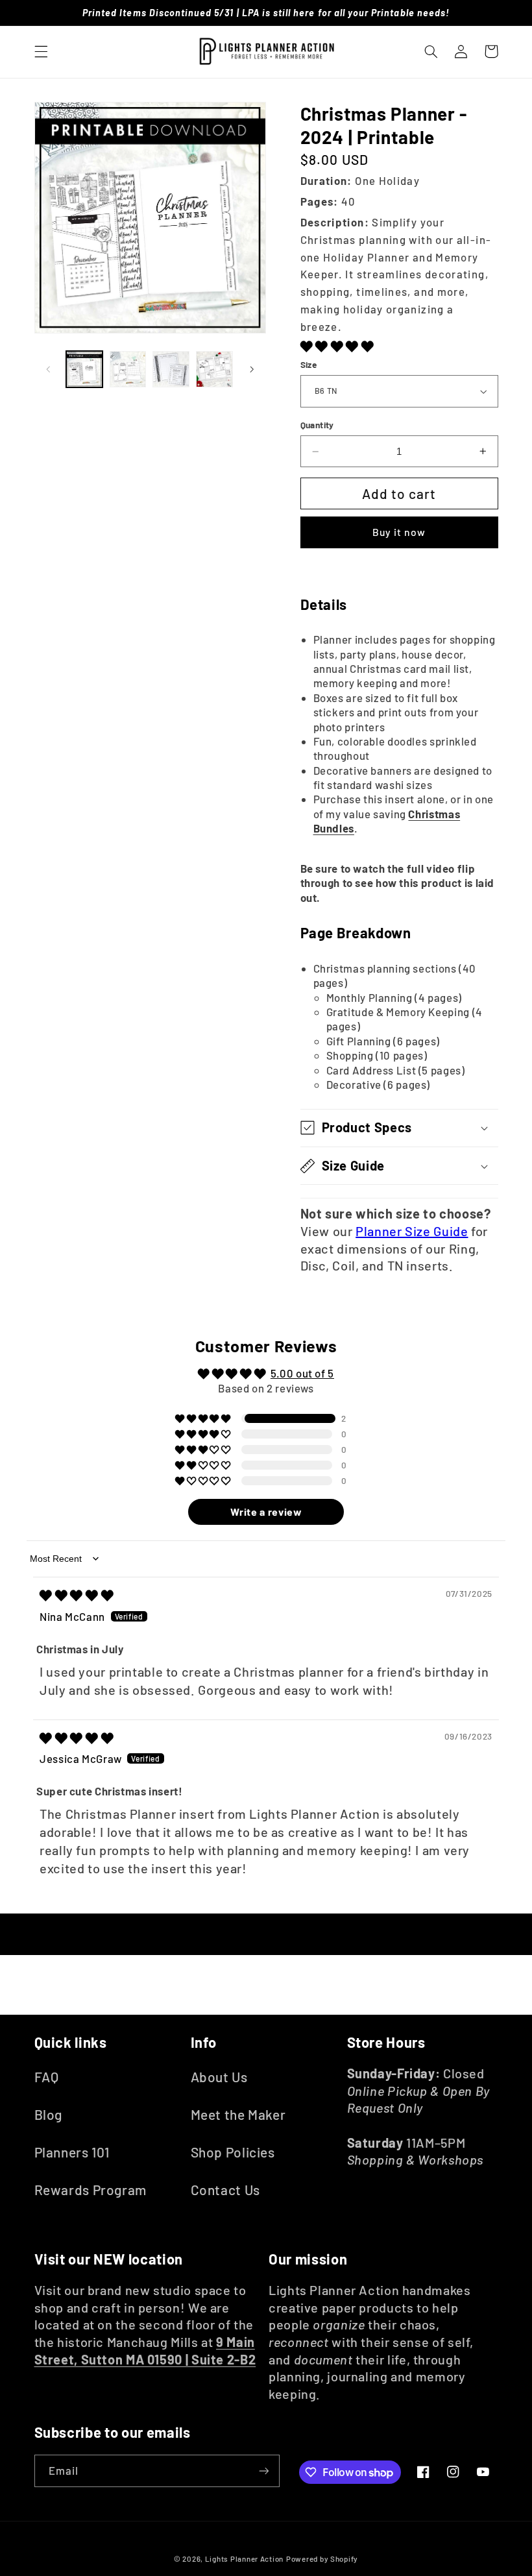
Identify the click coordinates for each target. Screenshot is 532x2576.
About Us (219, 2077)
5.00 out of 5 (302, 1373)
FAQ (47, 2077)
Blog (49, 2114)
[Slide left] (49, 369)
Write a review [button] (266, 1512)
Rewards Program (91, 2190)
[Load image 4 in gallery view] (214, 369)
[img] (77, 1595)
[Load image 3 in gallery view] (171, 369)
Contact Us (225, 2190)
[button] (41, 51)
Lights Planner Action (244, 2558)
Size (309, 364)
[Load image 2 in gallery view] (128, 369)
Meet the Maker (238, 2114)
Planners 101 (72, 2152)
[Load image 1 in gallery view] (84, 369)
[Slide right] (252, 369)
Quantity (317, 425)
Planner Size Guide (412, 1231)
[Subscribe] (263, 2471)
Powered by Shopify (322, 2558)
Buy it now (399, 532)
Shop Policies (233, 2152)
